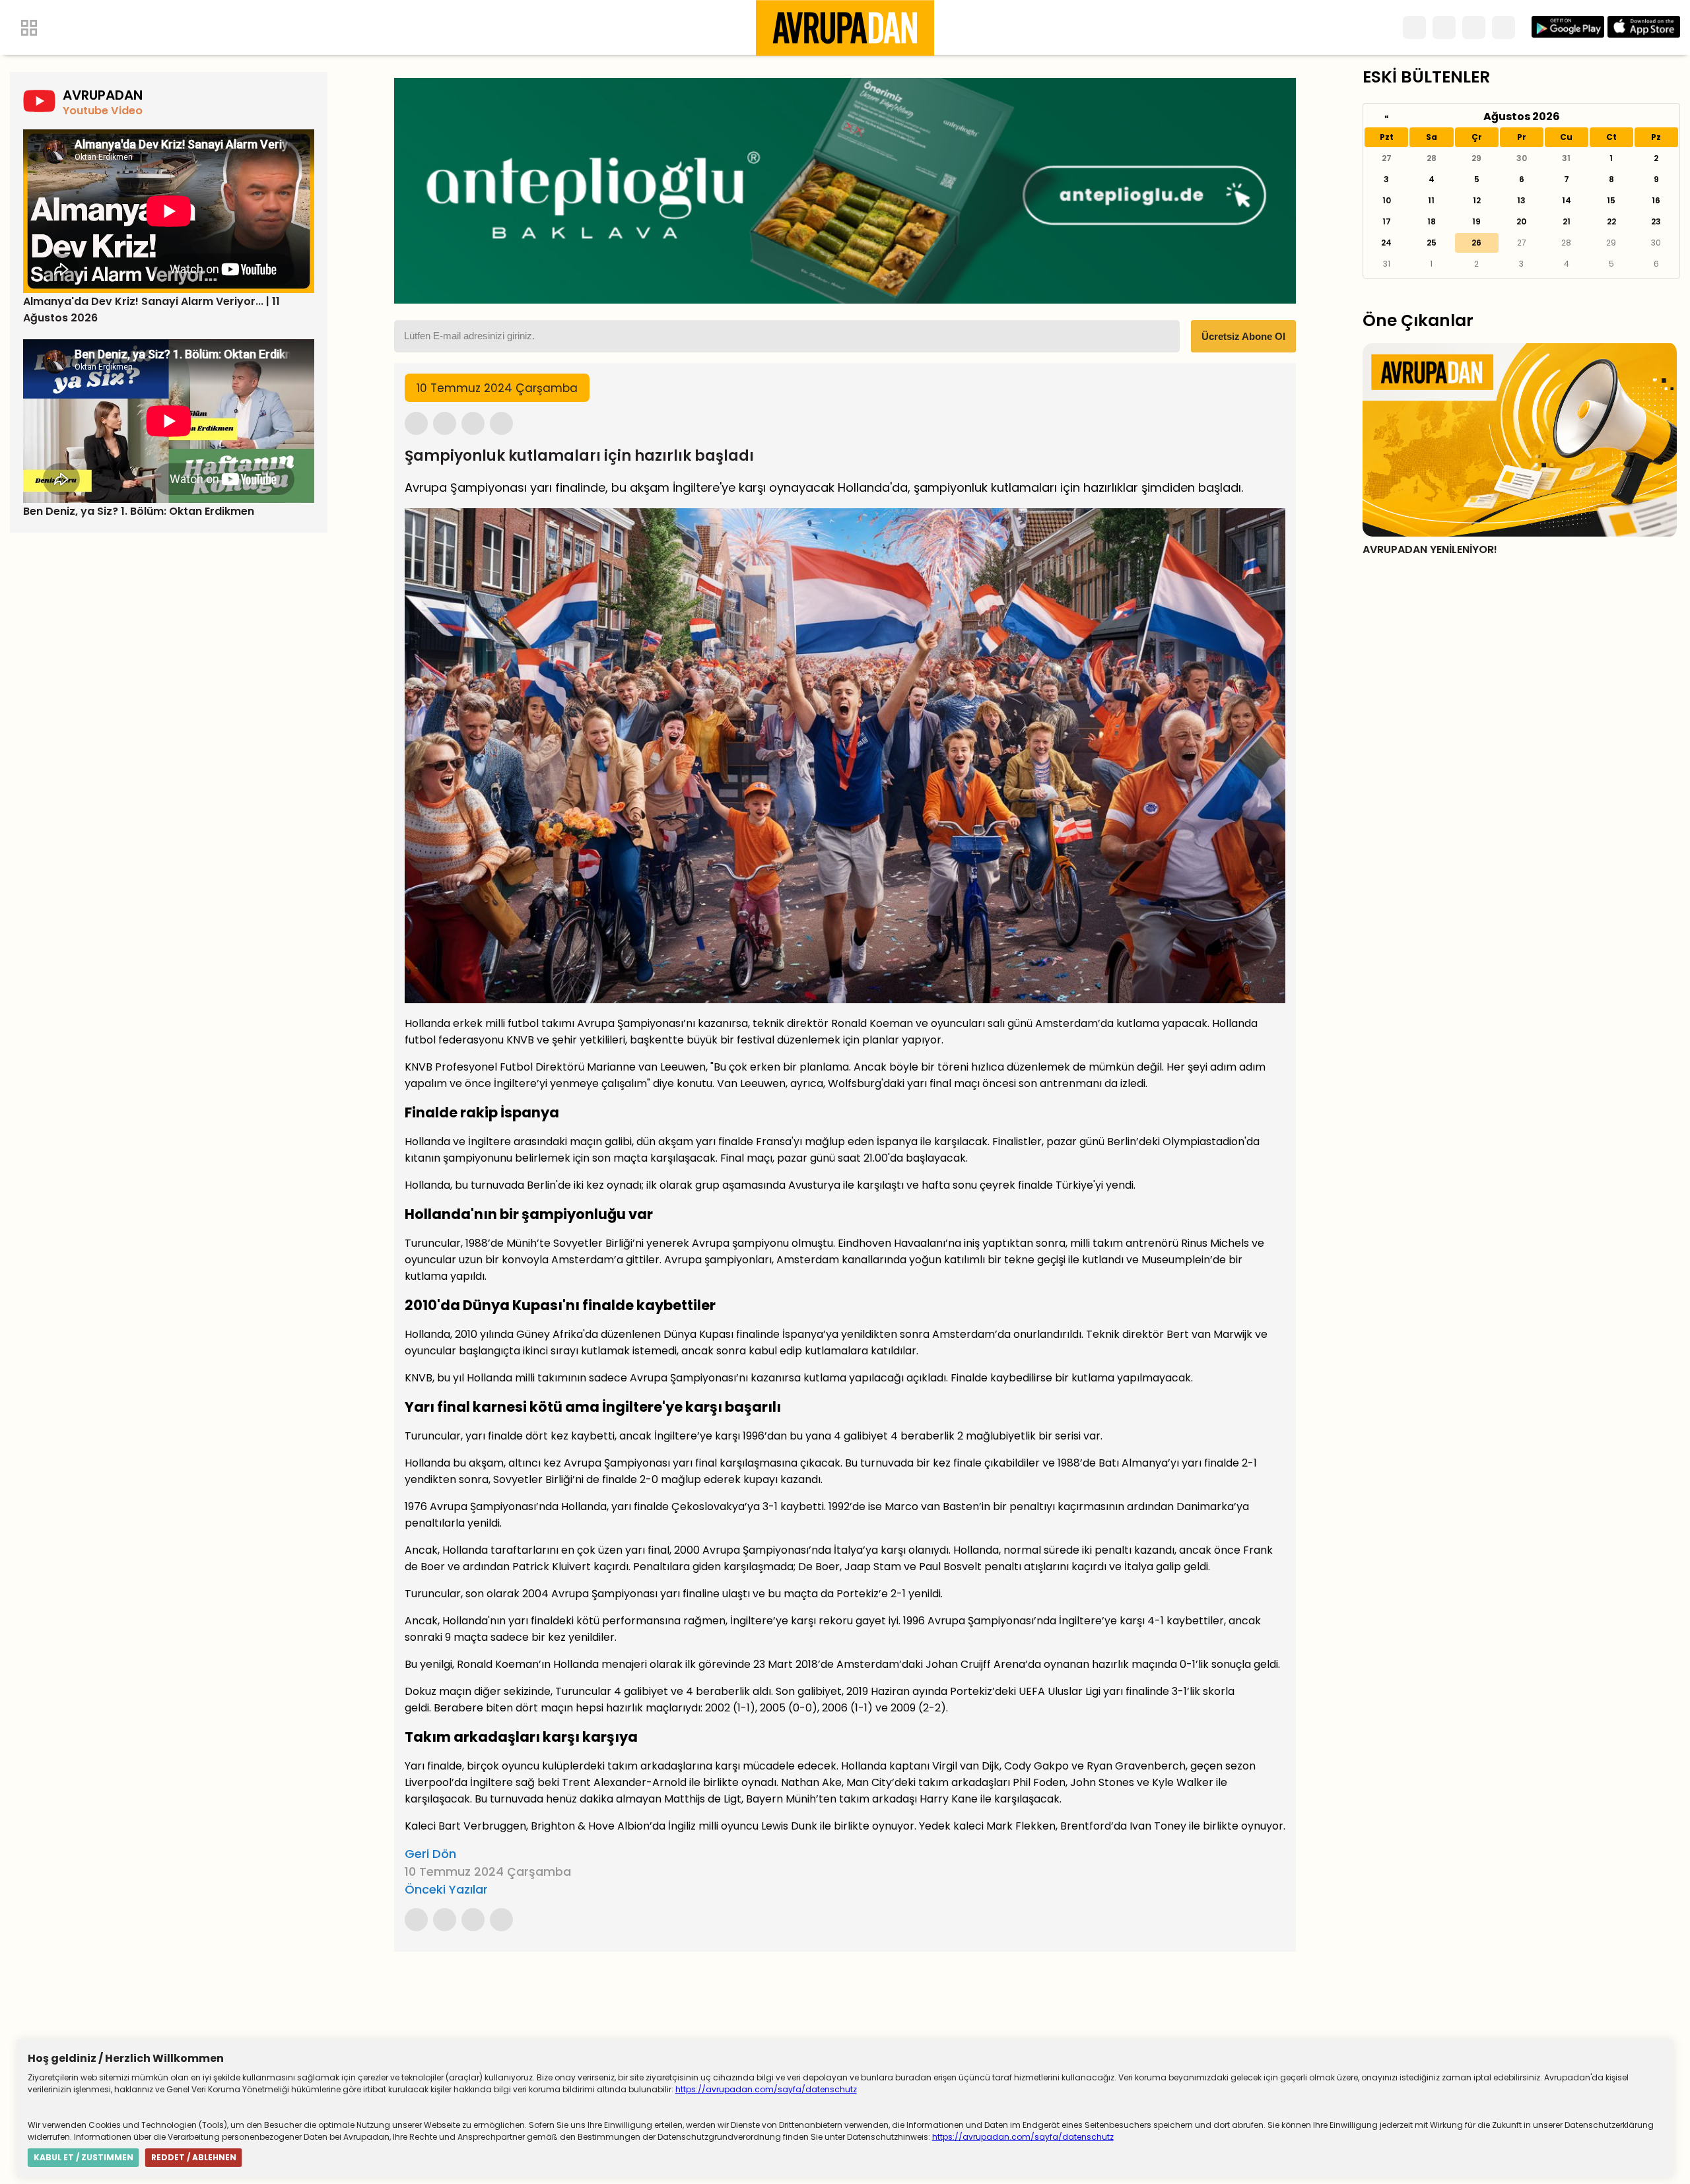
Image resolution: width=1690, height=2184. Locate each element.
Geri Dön (430, 1854)
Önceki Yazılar (446, 1889)
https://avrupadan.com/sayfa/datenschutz (766, 2089)
